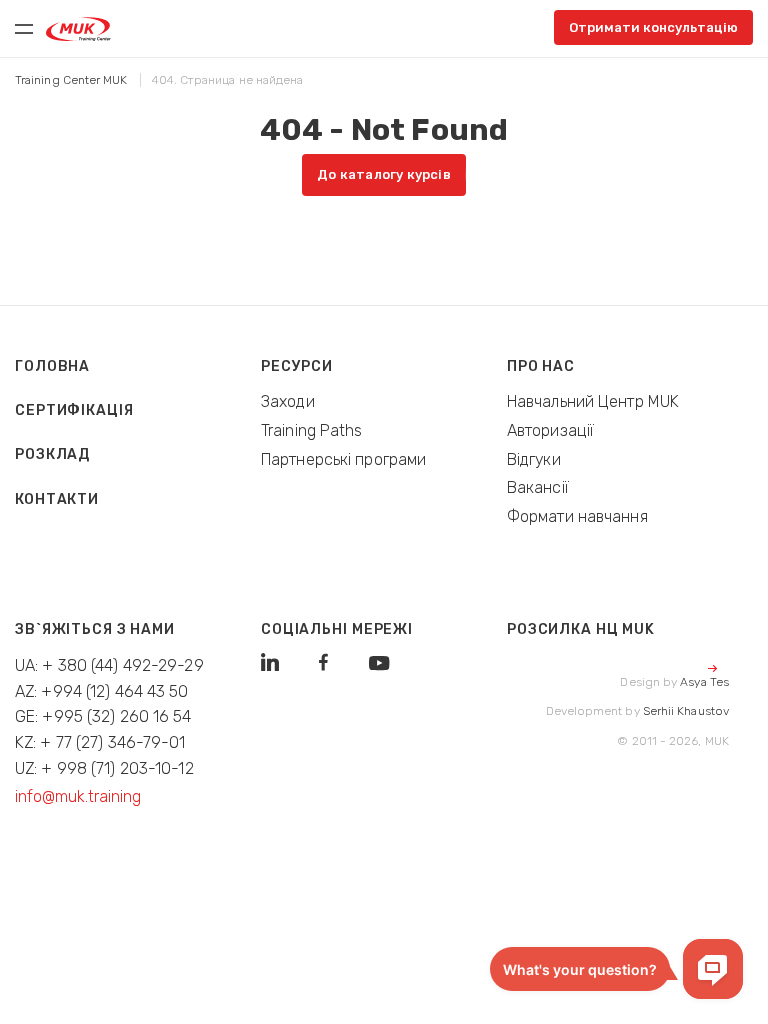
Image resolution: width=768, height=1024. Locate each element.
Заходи (288, 401)
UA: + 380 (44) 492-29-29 (109, 665)
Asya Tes (704, 682)
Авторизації (550, 430)
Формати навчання (577, 516)
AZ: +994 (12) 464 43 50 (102, 691)
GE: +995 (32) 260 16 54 (103, 716)
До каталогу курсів (384, 174)
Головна (52, 366)
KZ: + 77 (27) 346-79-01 (100, 742)
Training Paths (312, 430)
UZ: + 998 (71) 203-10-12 (104, 768)
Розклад (52, 454)
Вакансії (538, 487)
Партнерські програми (343, 459)
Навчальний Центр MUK (593, 401)
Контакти (57, 499)
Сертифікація (74, 410)
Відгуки (534, 459)
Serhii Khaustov (686, 711)
